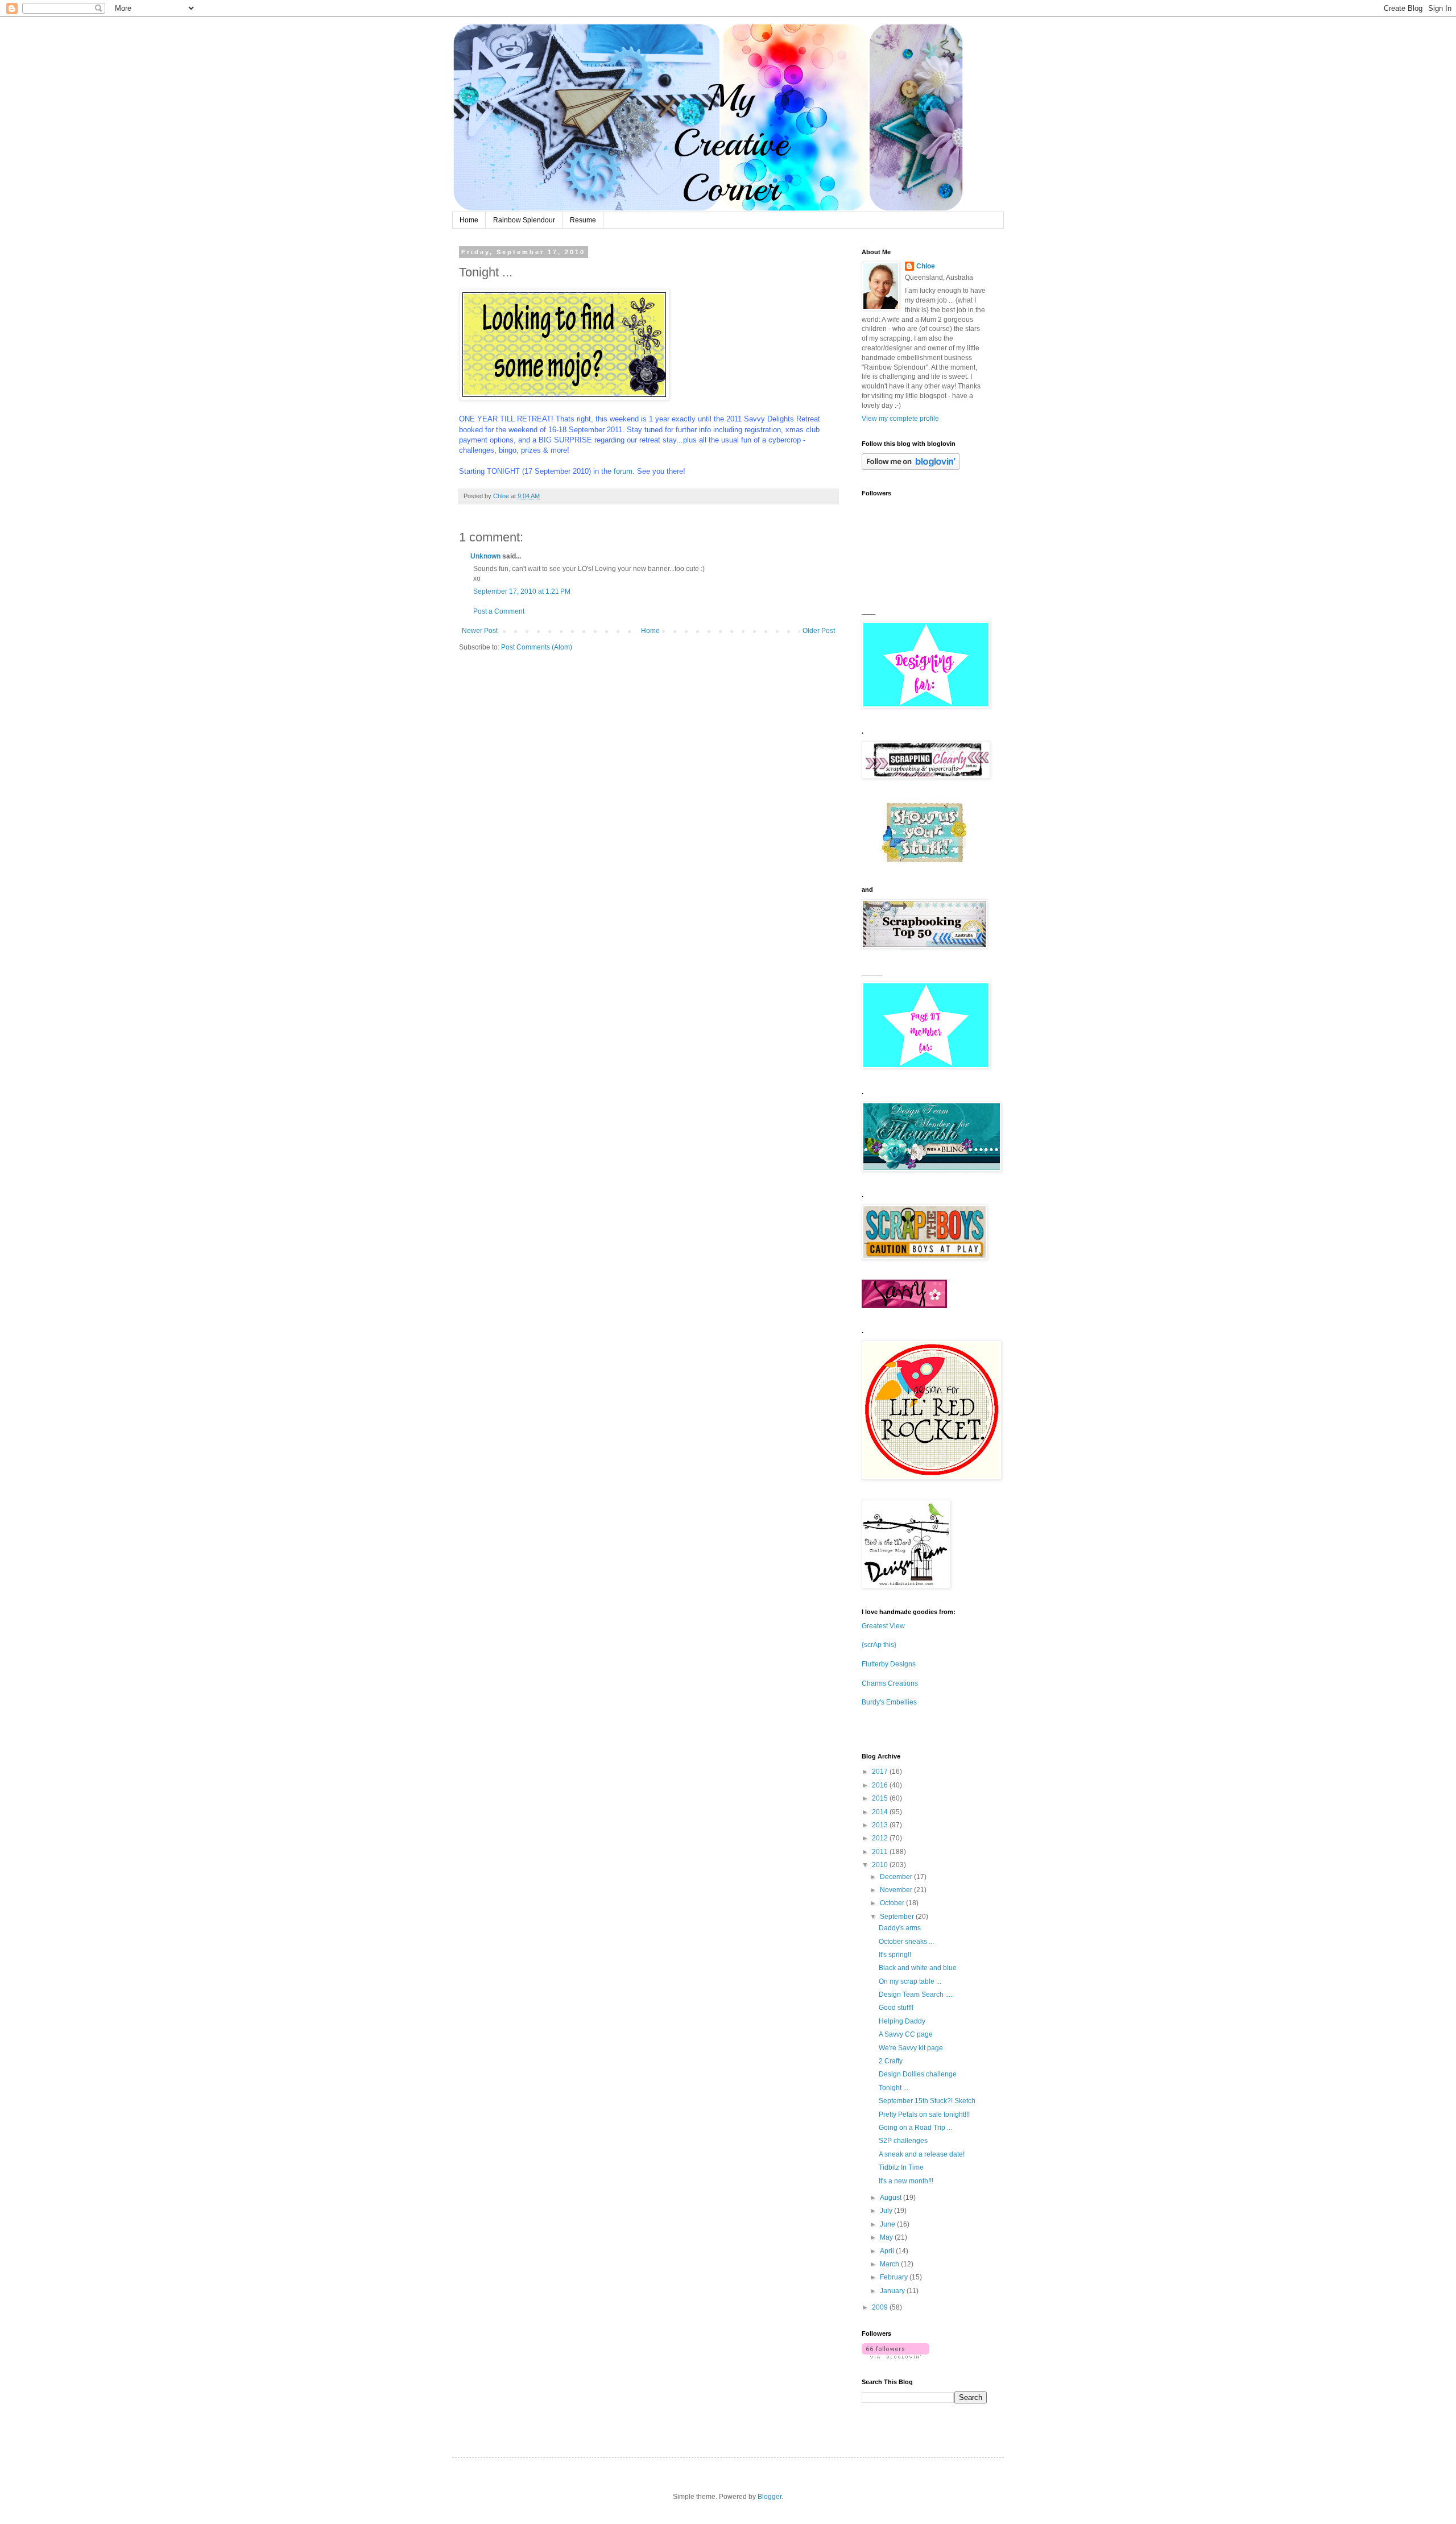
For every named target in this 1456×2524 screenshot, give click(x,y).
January (893, 2291)
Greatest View (883, 1626)
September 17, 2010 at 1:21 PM (522, 591)
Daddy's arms (900, 1928)
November (897, 1890)
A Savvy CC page (906, 2034)
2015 (881, 1798)
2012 (881, 1838)
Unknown (485, 556)
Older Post (819, 631)
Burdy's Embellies (889, 1702)
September (898, 1917)
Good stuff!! (896, 2008)
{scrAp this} (879, 1645)
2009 (881, 2307)
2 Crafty (891, 2061)
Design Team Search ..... (916, 1995)
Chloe (926, 266)
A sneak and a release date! (922, 2154)
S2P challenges (903, 2141)
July (887, 2211)
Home (469, 220)
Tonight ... (894, 2088)
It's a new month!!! (906, 2181)
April (888, 2251)
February (895, 2277)
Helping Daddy (902, 2021)
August (892, 2198)
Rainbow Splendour (524, 220)
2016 (881, 1785)
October (893, 1903)
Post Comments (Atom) (537, 647)
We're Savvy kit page (911, 2048)
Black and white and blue (918, 1968)
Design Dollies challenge (918, 2074)
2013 (881, 1825)
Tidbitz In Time (901, 2167)
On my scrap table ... (910, 1981)
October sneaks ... (906, 1942)
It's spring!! (895, 1955)
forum (623, 471)
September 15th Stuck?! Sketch (927, 2101)
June (888, 2224)
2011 (881, 1852)
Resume (583, 220)
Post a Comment (499, 611)
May (887, 2237)
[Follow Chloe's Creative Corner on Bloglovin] (911, 467)
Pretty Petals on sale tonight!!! (924, 2115)
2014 (881, 1812)
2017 (881, 1772)
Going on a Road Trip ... (915, 2128)
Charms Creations (890, 1683)
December (897, 1877)
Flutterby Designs (889, 1664)
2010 (881, 1865)
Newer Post (480, 631)
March (890, 2264)
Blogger (770, 2497)
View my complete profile (900, 419)
